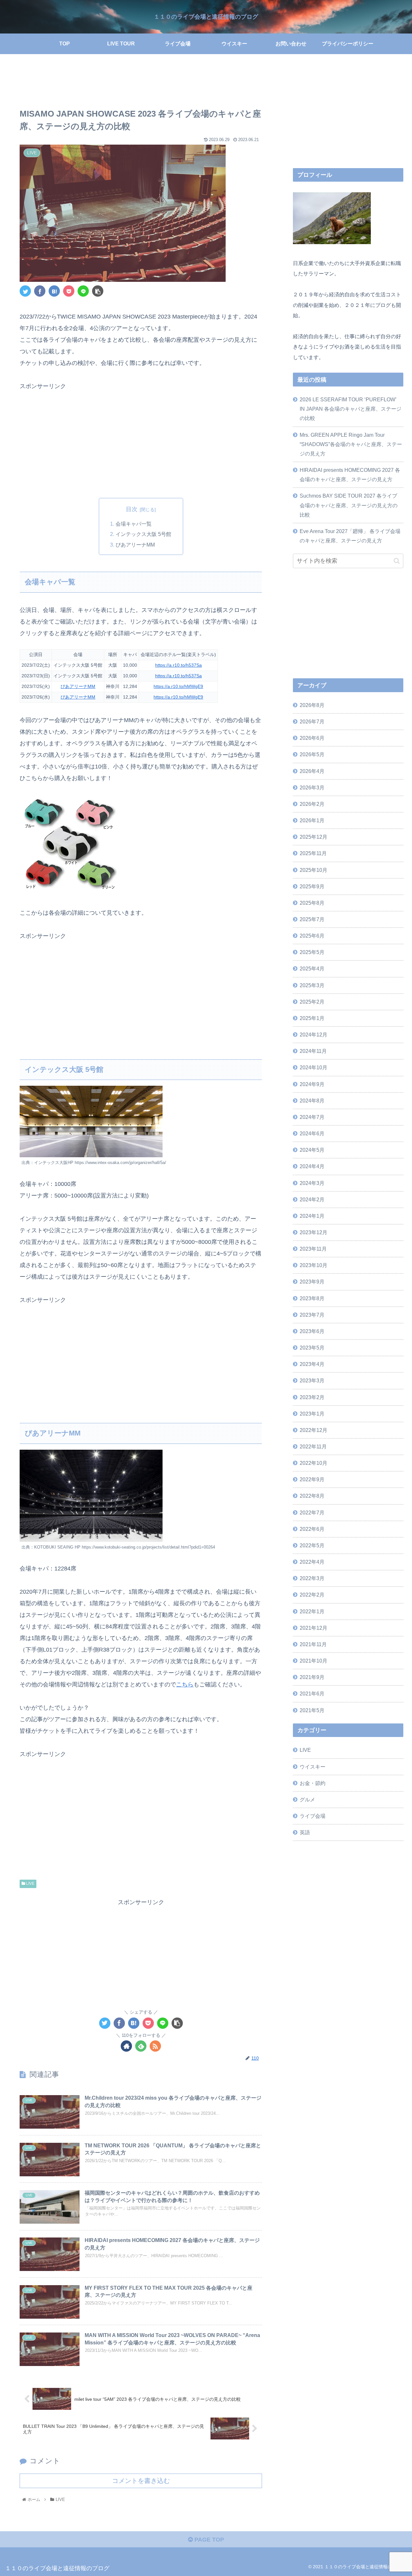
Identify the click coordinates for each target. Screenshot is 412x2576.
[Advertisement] (141, 82)
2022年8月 (312, 1496)
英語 (305, 1832)
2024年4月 (312, 1166)
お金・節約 (313, 1783)
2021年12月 (314, 1627)
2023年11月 (313, 1249)
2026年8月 (312, 705)
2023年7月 (312, 1314)
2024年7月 (312, 1117)
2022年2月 (312, 1595)
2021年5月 (312, 1710)
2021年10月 (314, 1661)
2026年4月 (312, 771)
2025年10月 (314, 870)
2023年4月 (312, 1364)
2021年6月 (312, 1693)
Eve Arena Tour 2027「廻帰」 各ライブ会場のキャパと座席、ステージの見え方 (350, 536)
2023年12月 (314, 1232)
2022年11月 (313, 1446)
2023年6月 (312, 1331)
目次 (132, 509)
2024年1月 (312, 1216)
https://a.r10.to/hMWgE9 (178, 686)
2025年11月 (313, 853)
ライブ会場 (313, 1816)
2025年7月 (312, 919)
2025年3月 (312, 985)
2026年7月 (312, 721)
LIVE (30, 1884)
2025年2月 (312, 1002)
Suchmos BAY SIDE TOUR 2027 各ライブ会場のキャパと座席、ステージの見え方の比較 (349, 505)
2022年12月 (314, 1430)
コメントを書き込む (141, 2481)
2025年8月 (312, 903)
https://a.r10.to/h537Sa (178, 665)
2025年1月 (312, 1018)
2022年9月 (312, 1479)
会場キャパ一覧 (134, 524)
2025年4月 (312, 968)
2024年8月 (312, 1100)
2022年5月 (312, 1545)
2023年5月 (312, 1348)
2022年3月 (312, 1578)
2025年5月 (312, 952)
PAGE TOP (208, 2540)
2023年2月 (312, 1397)
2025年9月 (312, 886)
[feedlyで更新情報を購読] (141, 2046)
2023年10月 (314, 1265)
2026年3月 (312, 787)
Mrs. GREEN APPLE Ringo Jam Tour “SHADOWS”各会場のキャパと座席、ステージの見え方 (351, 444)
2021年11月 (313, 1644)
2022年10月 (314, 1463)
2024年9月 (312, 1084)
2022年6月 (312, 1529)
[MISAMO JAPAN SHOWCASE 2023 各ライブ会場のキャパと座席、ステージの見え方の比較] (54, 291)
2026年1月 (312, 820)
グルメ (307, 1799)
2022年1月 (312, 1611)
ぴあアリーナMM (135, 545)
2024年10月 (314, 1067)
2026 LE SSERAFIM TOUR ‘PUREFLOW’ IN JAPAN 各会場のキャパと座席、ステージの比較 (351, 409)
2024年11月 (313, 1051)
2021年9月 (312, 1677)
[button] (397, 561)
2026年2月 (312, 804)
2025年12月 (314, 837)
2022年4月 (312, 1562)
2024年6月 (312, 1133)
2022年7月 (312, 1512)
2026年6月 (312, 738)
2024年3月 (312, 1183)
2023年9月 (312, 1282)
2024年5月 (312, 1150)
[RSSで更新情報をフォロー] (155, 2046)
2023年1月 (312, 1413)
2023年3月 (312, 1380)
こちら (185, 1684)
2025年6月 (312, 936)
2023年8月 (312, 1298)
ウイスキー (313, 1766)
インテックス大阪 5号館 (143, 534)
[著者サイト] (126, 2046)
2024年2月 (312, 1199)
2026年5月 (312, 754)
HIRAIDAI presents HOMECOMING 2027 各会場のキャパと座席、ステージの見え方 (350, 475)
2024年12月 (314, 1035)
